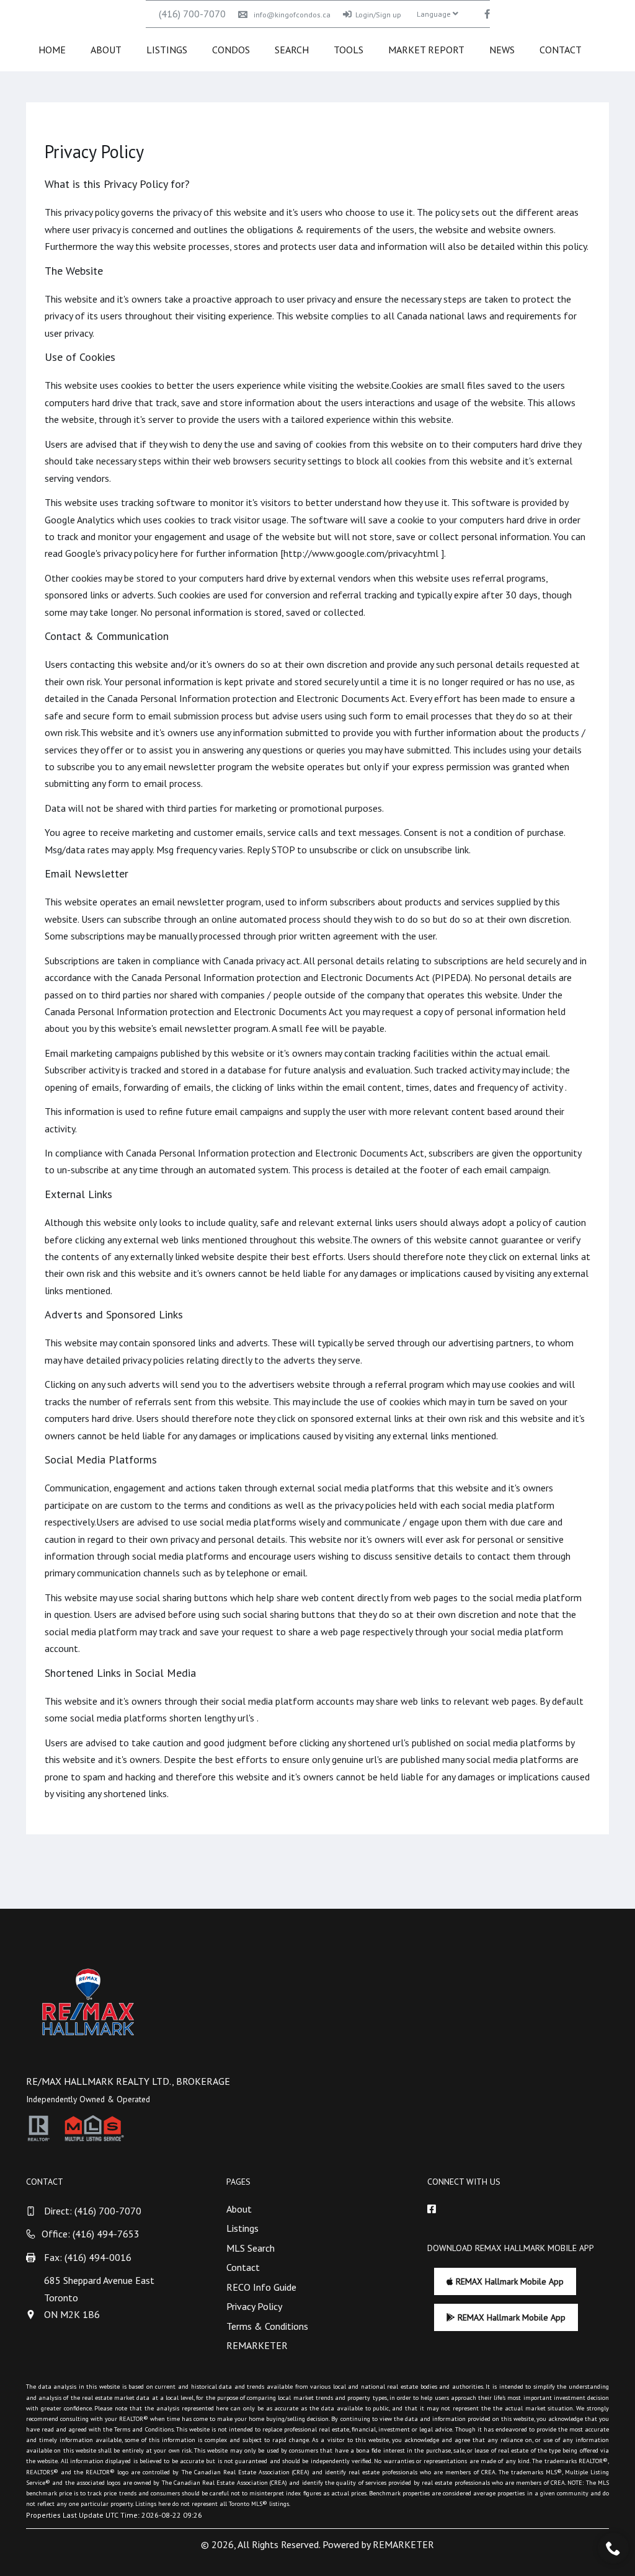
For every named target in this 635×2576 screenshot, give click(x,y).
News (502, 50)
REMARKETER (257, 2345)
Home (52, 50)
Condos (231, 50)
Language (435, 14)
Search (292, 50)
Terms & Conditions (267, 2326)
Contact (561, 50)
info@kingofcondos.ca (292, 15)
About (106, 50)
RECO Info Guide (261, 2287)
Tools (349, 50)
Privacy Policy (254, 2306)
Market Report (426, 50)
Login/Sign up (378, 15)
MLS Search (251, 2248)
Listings (167, 50)
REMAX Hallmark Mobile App (508, 2281)
